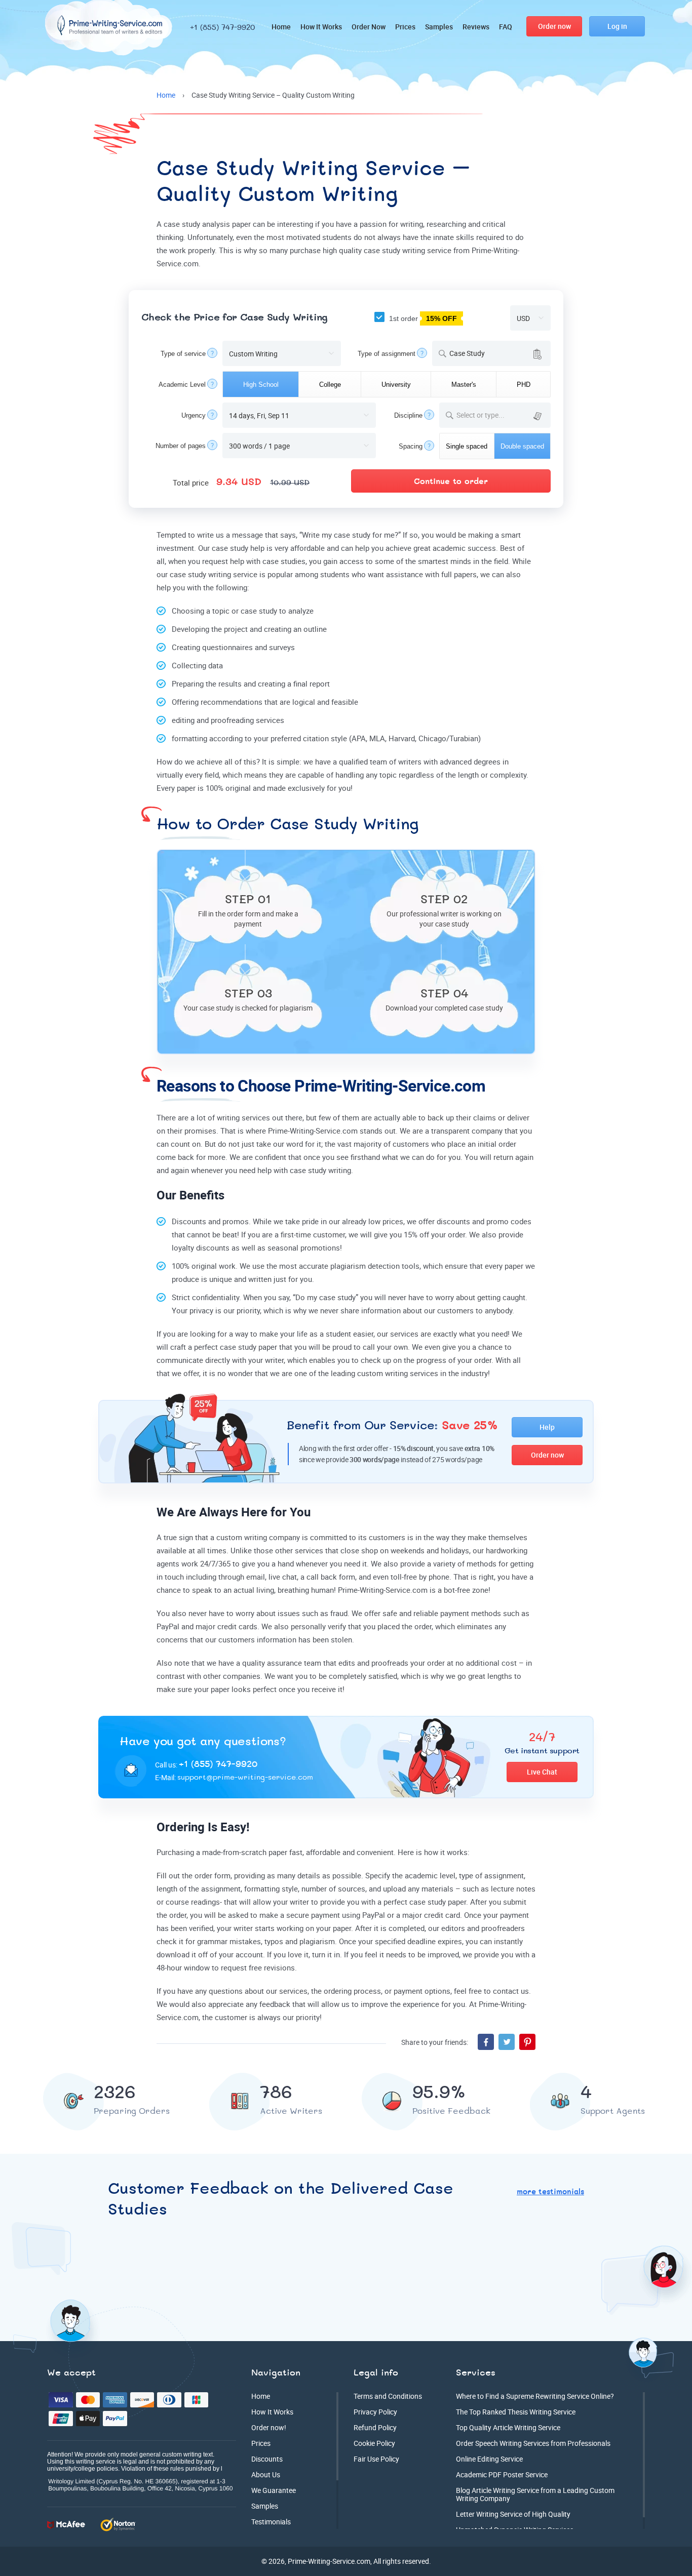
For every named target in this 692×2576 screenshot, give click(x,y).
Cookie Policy (374, 2443)
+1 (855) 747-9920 (222, 28)
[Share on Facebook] (486, 2042)
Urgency (194, 415)
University (396, 385)
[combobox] (491, 353)
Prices (405, 27)
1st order (422, 318)
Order (554, 26)
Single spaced (467, 446)
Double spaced (522, 446)
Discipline (408, 415)
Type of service (183, 354)
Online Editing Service (489, 2459)
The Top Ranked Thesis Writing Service (516, 2412)
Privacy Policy (375, 2412)
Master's (464, 385)
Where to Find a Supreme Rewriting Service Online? (535, 2396)
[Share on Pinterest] (527, 2042)
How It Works (321, 27)
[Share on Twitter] (507, 2042)
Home (281, 27)
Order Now (369, 27)
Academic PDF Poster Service (502, 2474)
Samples (439, 27)
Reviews (476, 27)
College (330, 385)
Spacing (411, 446)
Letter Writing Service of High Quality (513, 2514)
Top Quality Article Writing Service (508, 2427)
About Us (266, 2474)
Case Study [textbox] (467, 353)
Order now (547, 1455)
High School (261, 385)
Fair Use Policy (376, 2459)
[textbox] (501, 415)
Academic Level (182, 385)
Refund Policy (375, 2427)
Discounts (267, 2459)
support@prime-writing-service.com (245, 1778)
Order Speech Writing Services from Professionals (533, 2443)
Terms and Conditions (388, 2396)
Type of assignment (387, 354)
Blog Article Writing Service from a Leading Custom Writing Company (535, 2494)
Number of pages (181, 446)
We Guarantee (274, 2490)
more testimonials (550, 2192)
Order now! (269, 2427)
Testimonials (271, 2522)
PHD (524, 385)
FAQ (506, 27)
